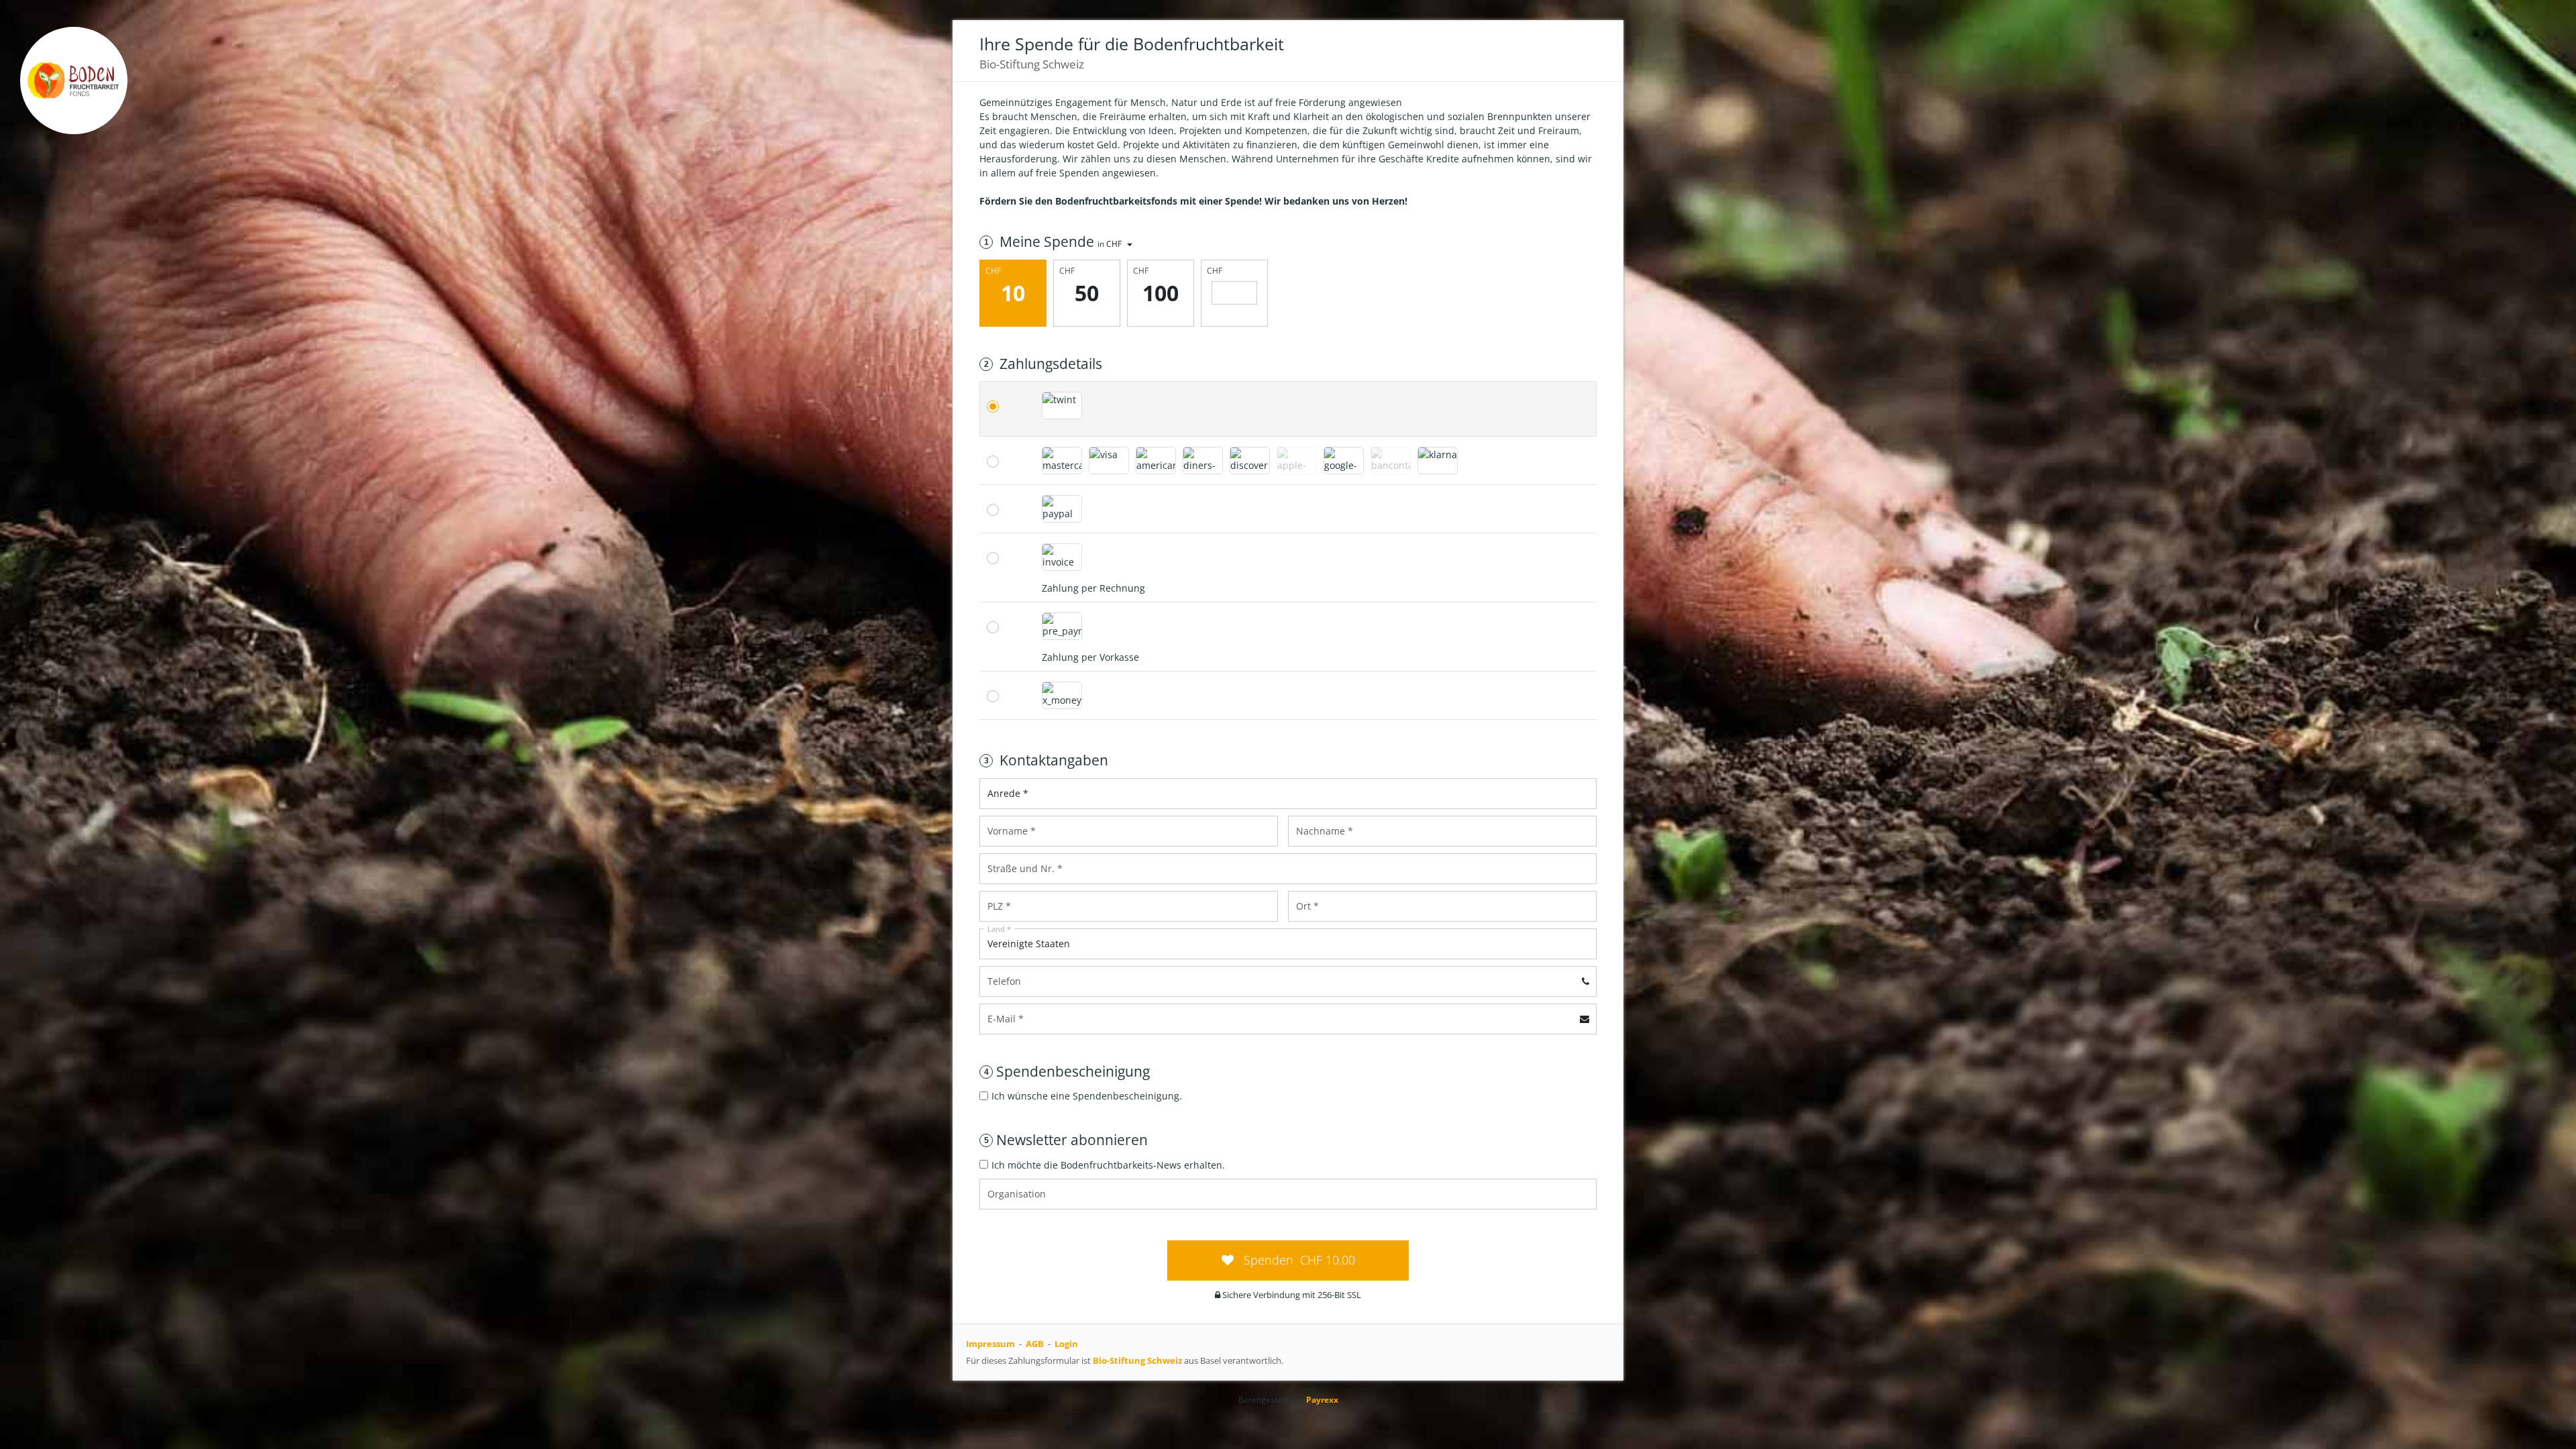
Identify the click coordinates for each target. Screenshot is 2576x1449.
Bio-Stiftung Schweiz (1137, 1360)
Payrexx (1322, 1400)
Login (1066, 1344)
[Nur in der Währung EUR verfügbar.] (1391, 461)
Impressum (990, 1344)
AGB (1035, 1344)
